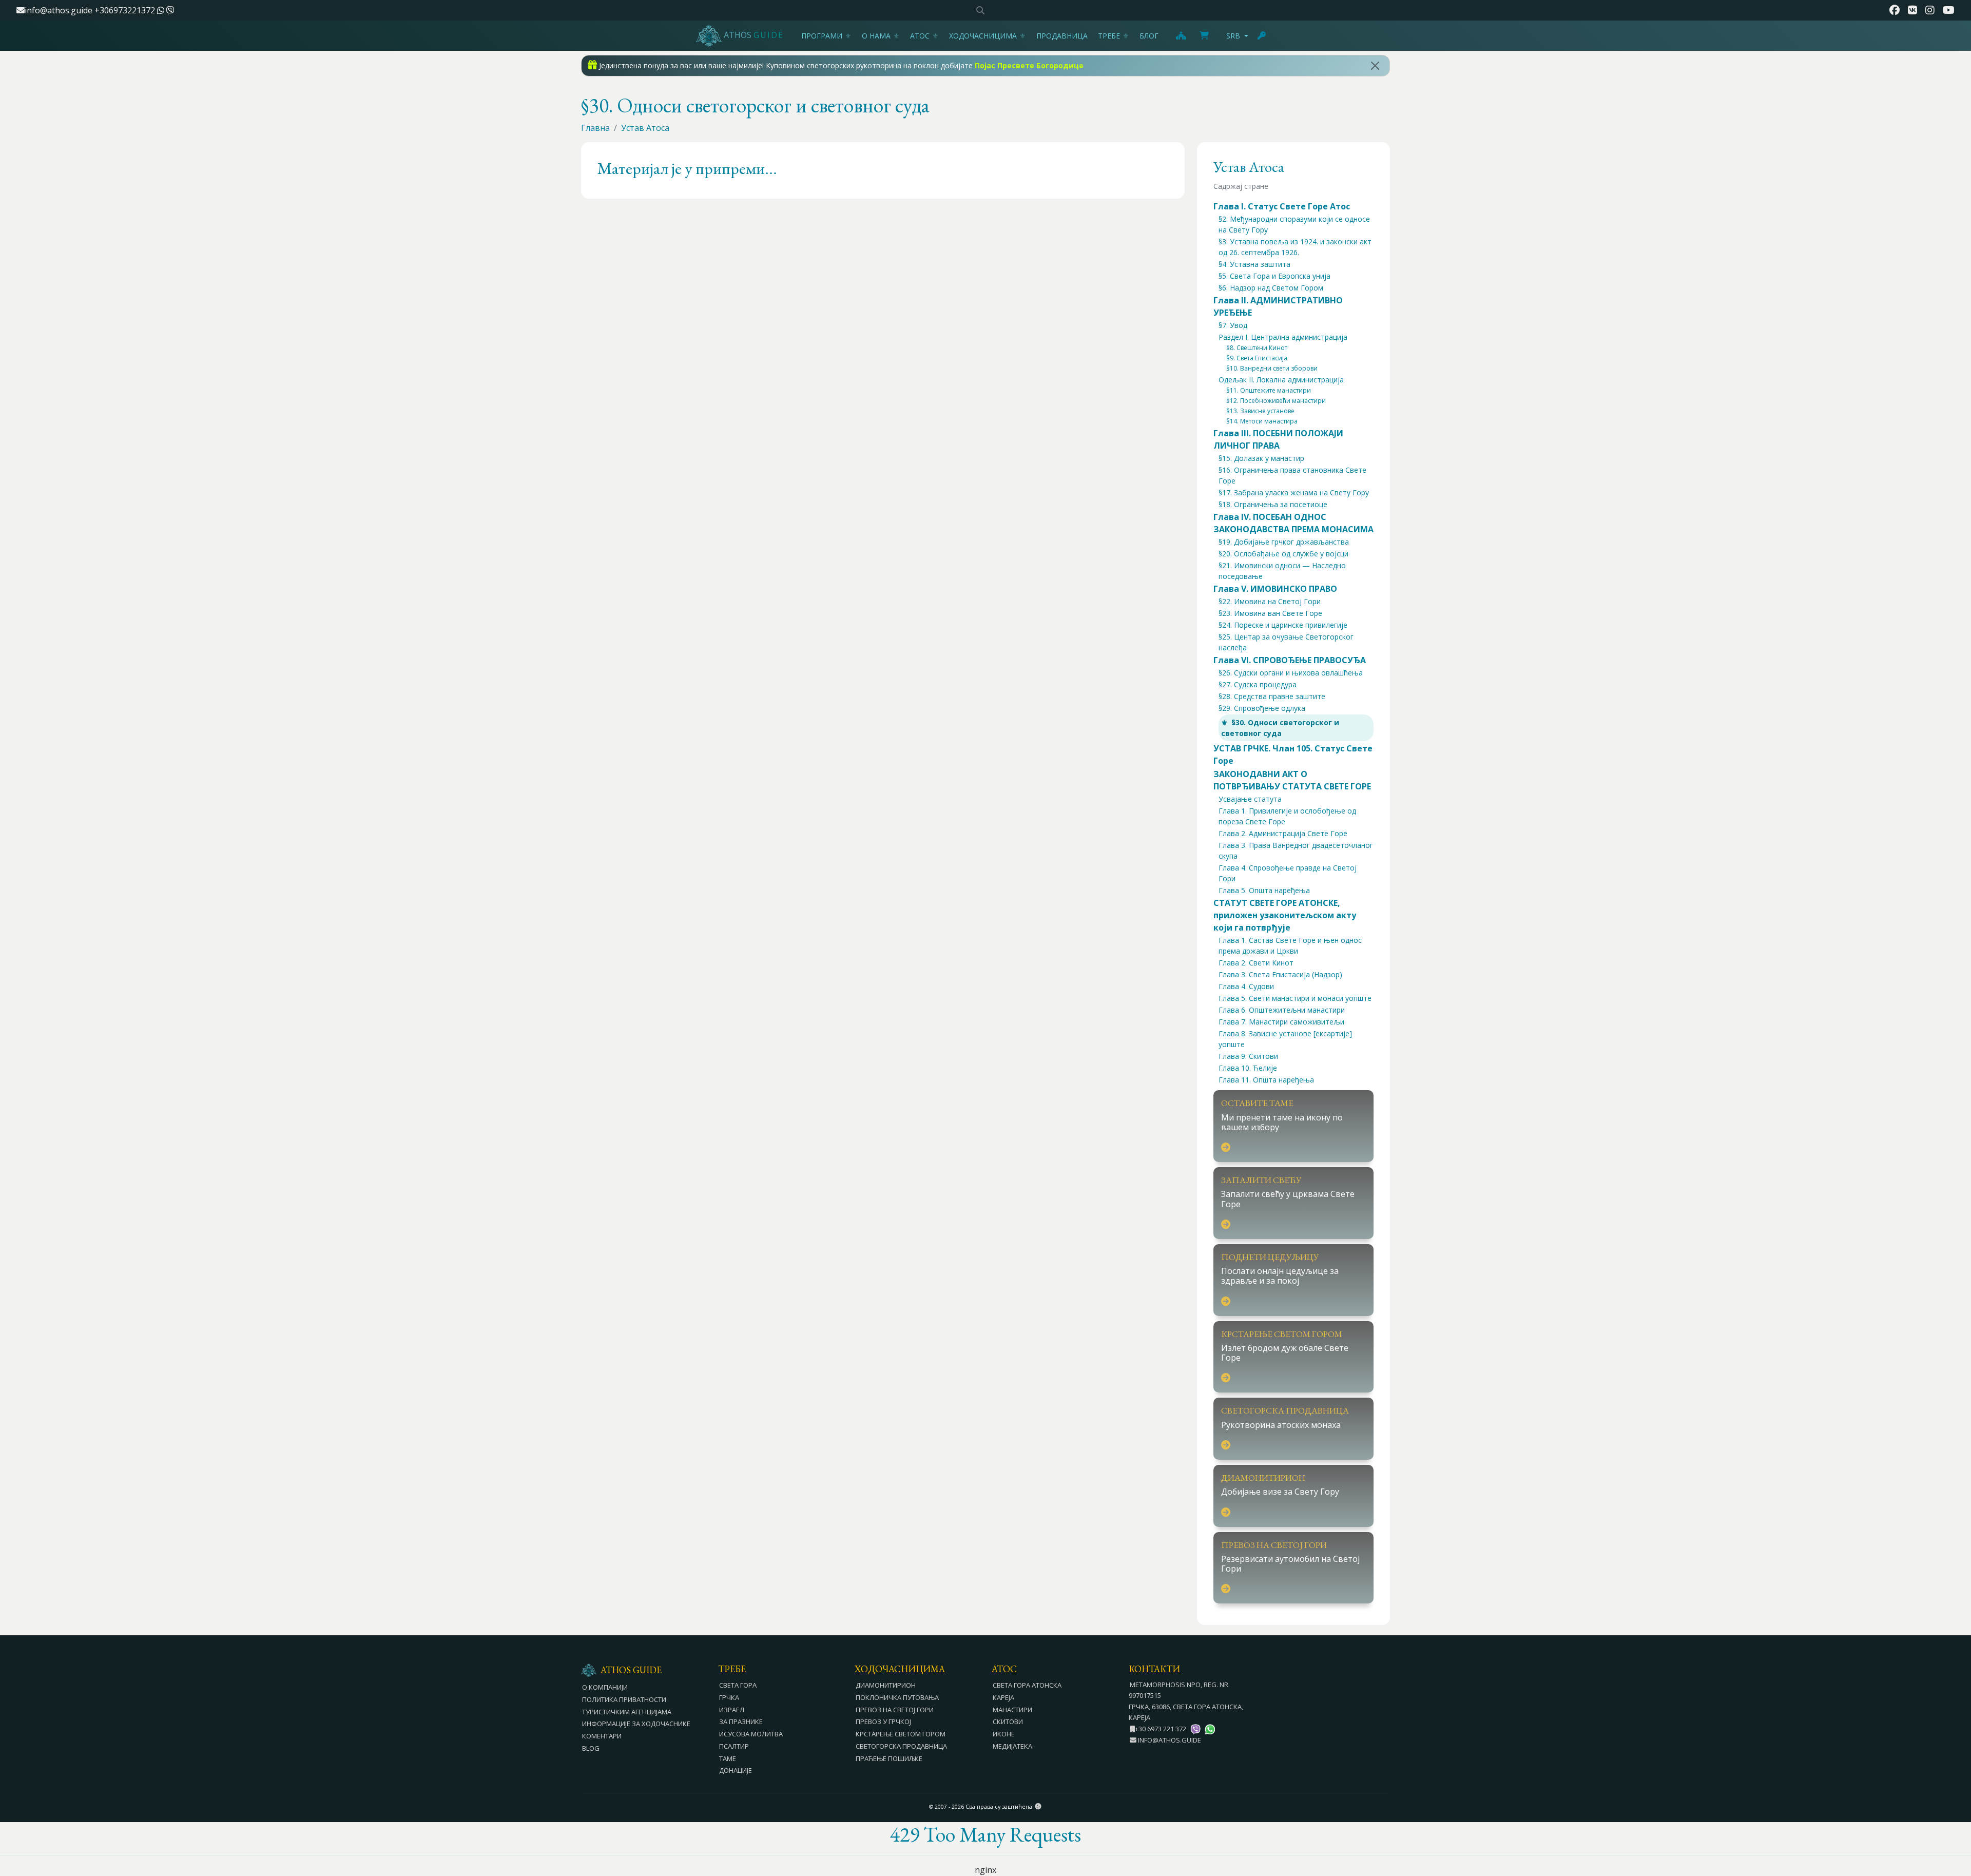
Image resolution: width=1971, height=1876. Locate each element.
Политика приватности (624, 1699)
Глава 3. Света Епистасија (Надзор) (1280, 974)
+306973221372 (126, 10)
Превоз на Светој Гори (895, 1710)
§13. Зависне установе (1260, 411)
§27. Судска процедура (1258, 684)
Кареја (1003, 1697)
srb (1233, 36)
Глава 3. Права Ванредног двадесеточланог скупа (1296, 850)
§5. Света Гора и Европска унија (1274, 276)
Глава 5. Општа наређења (1264, 890)
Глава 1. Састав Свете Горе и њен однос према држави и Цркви (1290, 945)
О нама (876, 36)
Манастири (1012, 1710)
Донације (736, 1770)
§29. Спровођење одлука (1262, 708)
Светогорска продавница (901, 1746)
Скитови (1008, 1722)
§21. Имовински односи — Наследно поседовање (1282, 571)
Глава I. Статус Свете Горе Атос (1282, 206)
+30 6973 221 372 (1161, 1729)
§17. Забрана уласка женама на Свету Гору (1294, 492)
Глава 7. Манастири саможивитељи (1281, 1022)
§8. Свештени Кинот (1257, 348)
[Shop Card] (1204, 35)
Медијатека (1012, 1746)
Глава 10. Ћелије (1248, 1068)
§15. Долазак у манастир (1261, 458)
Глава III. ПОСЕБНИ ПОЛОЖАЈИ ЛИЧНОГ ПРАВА (1278, 439)
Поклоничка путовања (897, 1697)
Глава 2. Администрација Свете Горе (1283, 833)
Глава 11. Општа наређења (1266, 1080)
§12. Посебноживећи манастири (1276, 401)
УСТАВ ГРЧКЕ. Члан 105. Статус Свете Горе (1293, 755)
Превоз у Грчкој (883, 1722)
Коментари (602, 1736)
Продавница (1062, 36)
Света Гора (738, 1685)
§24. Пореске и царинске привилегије (1283, 625)
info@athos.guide (59, 10)
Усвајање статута (1250, 799)
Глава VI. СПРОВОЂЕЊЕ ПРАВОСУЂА (1290, 660)
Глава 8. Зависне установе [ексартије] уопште (1285, 1039)
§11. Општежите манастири (1269, 390)
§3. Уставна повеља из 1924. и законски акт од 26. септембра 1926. (1295, 247)
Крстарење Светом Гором (901, 1734)
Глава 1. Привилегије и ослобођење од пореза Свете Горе (1287, 816)
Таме (728, 1758)
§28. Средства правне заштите (1272, 696)
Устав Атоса (645, 128)
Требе (1109, 36)
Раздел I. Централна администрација (1283, 337)
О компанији (605, 1687)
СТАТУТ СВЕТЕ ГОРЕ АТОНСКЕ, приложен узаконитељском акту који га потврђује (1285, 915)
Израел (732, 1710)
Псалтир (734, 1746)
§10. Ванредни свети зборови (1272, 368)
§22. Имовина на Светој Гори (1270, 601)
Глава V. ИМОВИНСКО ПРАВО (1275, 589)
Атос (920, 36)
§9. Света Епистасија (1257, 358)
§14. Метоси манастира (1262, 421)
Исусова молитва (751, 1734)
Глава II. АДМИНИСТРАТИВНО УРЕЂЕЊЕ (1278, 306)
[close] (1375, 66)
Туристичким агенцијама (627, 1712)
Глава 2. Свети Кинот (1256, 963)
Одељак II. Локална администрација (1281, 380)
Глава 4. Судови (1246, 986)
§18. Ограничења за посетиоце (1273, 504)
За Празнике (741, 1722)
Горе (1954, 1812)
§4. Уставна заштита (1254, 264)
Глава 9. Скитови (1248, 1056)
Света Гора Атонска (1027, 1685)
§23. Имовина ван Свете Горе (1270, 613)
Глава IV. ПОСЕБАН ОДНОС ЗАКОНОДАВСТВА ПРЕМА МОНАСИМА (1293, 523)
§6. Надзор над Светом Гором (1271, 288)
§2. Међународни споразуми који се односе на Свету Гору (1294, 224)
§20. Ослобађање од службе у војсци (1283, 554)
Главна (595, 128)
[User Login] (1262, 35)
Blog (591, 1748)
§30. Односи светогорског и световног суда (1280, 728)
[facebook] (1895, 10)
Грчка (729, 1697)
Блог (1149, 36)
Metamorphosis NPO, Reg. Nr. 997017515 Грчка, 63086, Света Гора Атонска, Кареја (1186, 1701)
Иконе (1004, 1734)
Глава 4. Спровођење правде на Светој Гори (1288, 873)
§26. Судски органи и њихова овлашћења (1291, 673)
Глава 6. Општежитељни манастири (1282, 1010)
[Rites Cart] (1181, 35)
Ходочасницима (983, 36)
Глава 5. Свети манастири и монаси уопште (1295, 998)
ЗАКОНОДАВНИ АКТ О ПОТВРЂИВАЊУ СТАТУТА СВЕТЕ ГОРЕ (1292, 780)
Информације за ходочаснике (636, 1724)
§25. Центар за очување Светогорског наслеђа (1286, 642)
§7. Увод (1233, 325)
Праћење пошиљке (889, 1758)
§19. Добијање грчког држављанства (1284, 542)
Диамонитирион (886, 1685)
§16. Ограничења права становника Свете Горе (1292, 475)
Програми (822, 36)
